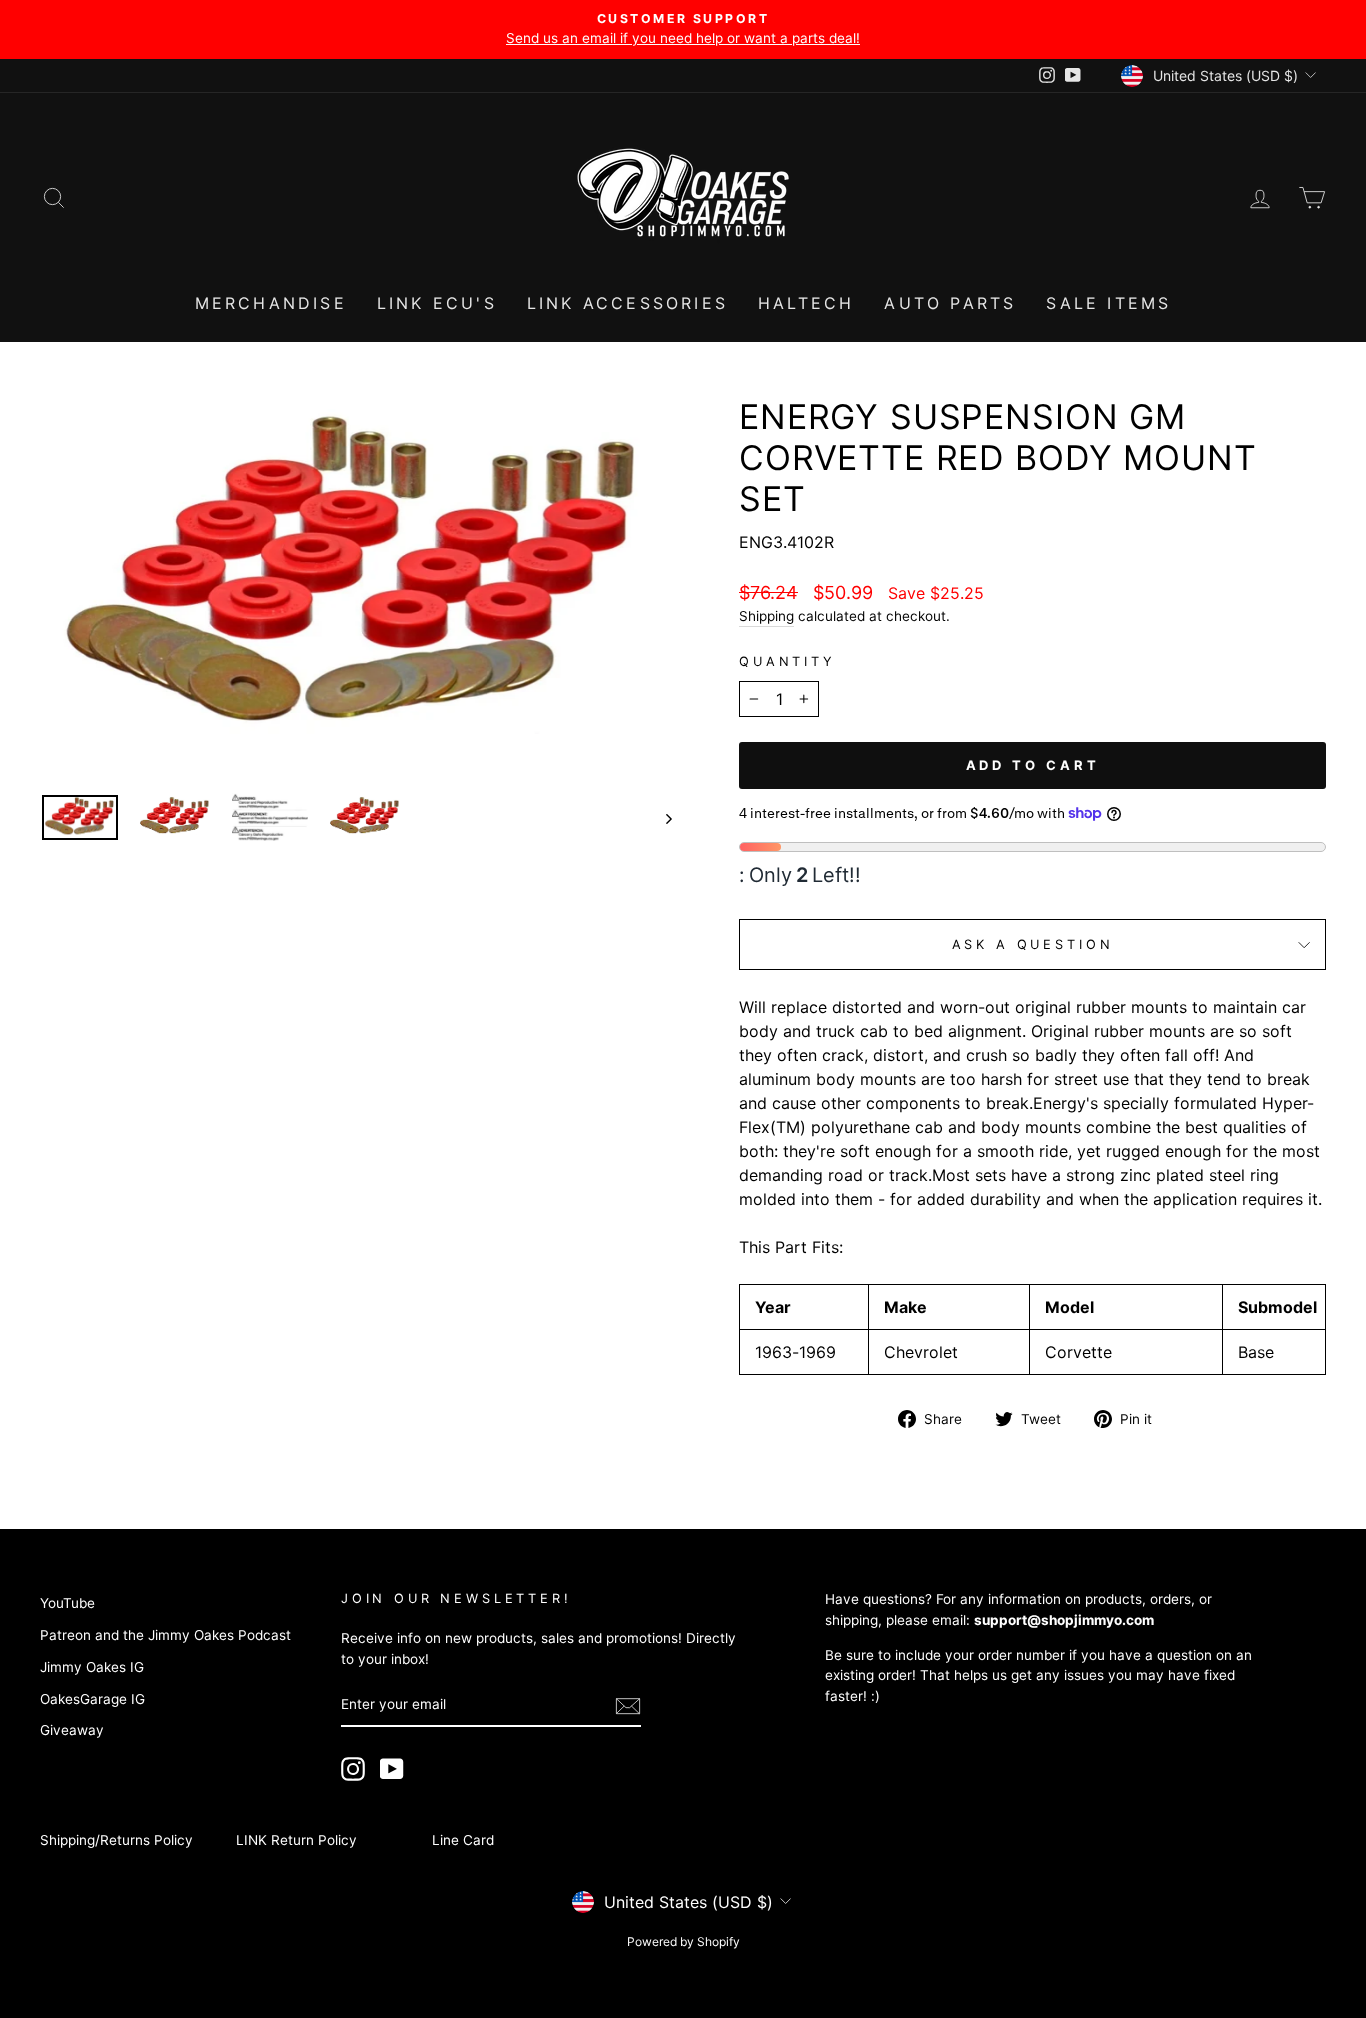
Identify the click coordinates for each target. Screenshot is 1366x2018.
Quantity (787, 661)
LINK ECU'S (437, 303)
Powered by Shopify (683, 1941)
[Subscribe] (628, 1706)
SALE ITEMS (1108, 303)
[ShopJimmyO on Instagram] (353, 1769)
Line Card (463, 1840)
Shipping (766, 616)
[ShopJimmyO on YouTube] (392, 1769)
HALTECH (806, 303)
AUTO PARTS (950, 303)
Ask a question (1033, 944)
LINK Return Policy (296, 1840)
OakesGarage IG (92, 1699)
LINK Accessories (627, 303)
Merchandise (271, 303)
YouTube (67, 1603)
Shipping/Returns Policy (116, 1840)
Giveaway (72, 1730)
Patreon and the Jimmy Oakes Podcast (165, 1635)
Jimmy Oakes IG (92, 1667)
